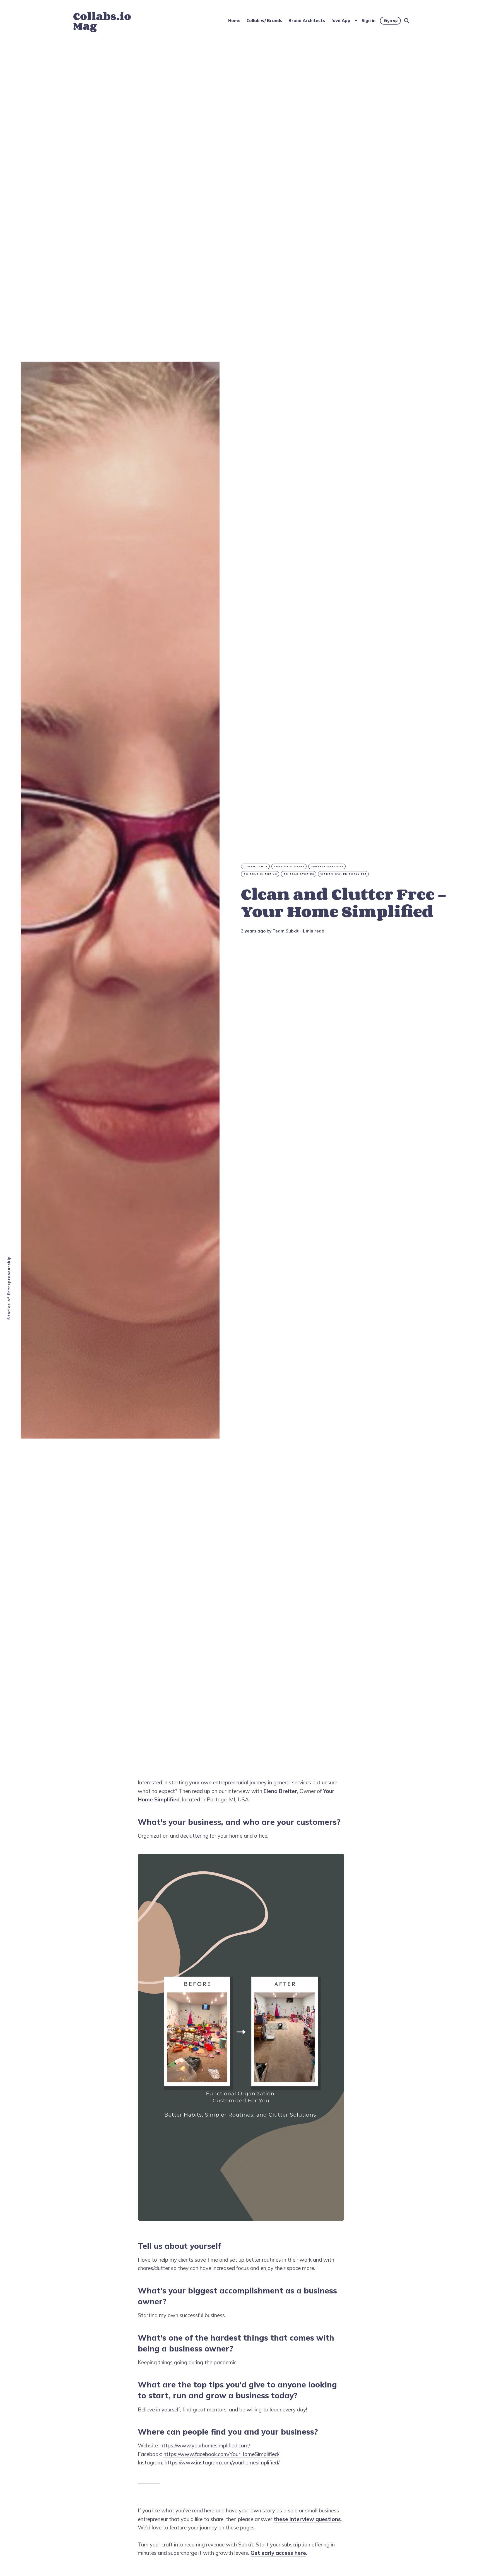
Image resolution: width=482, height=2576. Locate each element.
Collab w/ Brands (264, 21)
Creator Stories (289, 866)
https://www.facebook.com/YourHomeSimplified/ (221, 2454)
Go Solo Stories (299, 874)
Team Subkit (286, 931)
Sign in (368, 21)
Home (234, 21)
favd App (341, 21)
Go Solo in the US (260, 874)
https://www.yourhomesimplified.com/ (205, 2445)
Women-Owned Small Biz (344, 874)
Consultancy (256, 866)
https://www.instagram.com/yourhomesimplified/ (222, 2462)
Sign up (391, 20)
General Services (327, 866)
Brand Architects (307, 21)
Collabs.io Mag (102, 21)
